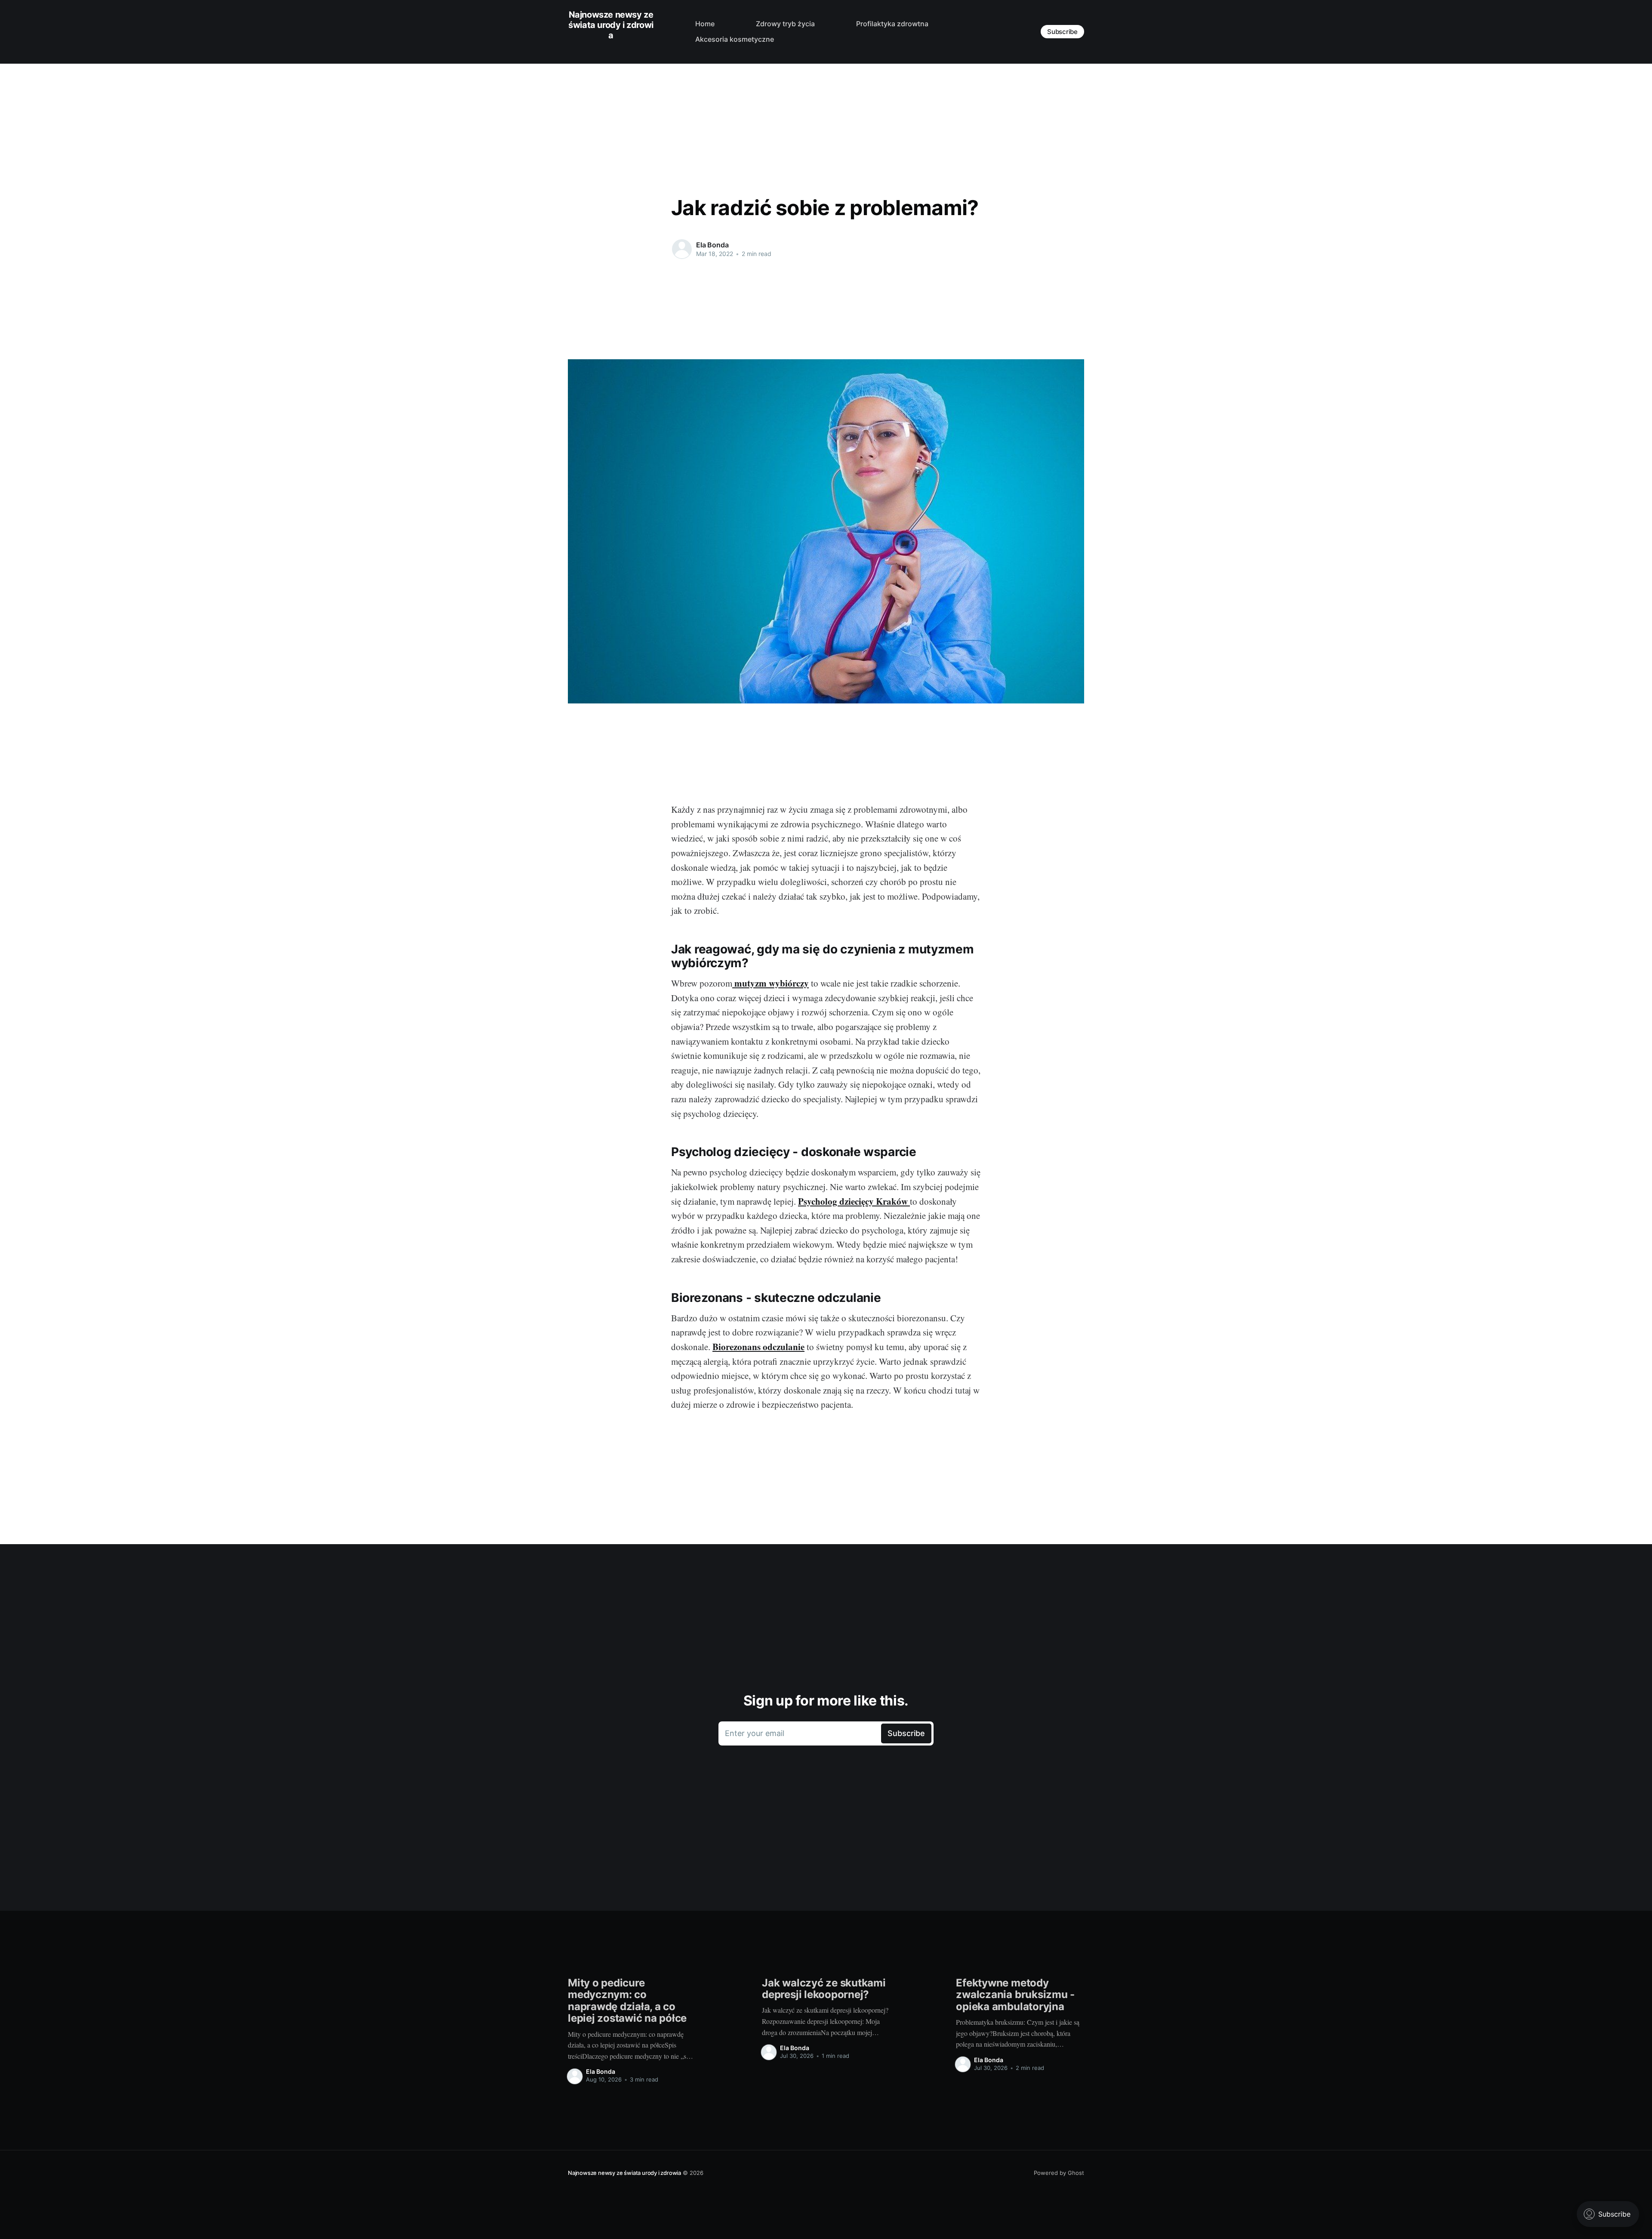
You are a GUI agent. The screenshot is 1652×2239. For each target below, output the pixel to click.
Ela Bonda (712, 245)
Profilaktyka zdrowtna (892, 24)
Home (705, 24)
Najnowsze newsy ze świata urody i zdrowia (611, 25)
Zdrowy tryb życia (785, 24)
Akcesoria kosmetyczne (735, 39)
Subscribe (1062, 32)
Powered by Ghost (1059, 2173)
